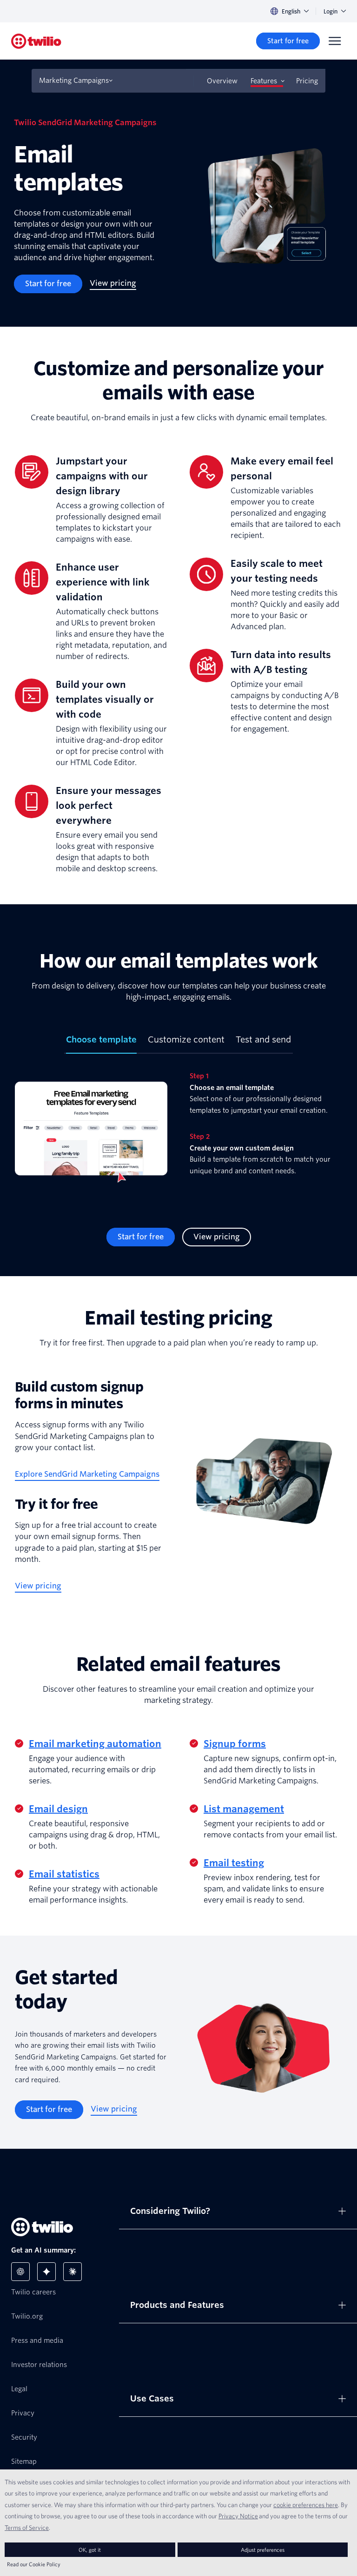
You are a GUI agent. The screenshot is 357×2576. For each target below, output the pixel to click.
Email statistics (64, 1874)
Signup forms (235, 1744)
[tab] (101, 1043)
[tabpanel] (178, 1133)
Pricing (307, 81)
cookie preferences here (306, 2505)
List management (244, 1809)
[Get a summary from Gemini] (46, 2272)
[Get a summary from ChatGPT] (20, 2272)
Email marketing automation (95, 1744)
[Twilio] (36, 41)
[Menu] (335, 41)
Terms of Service (27, 2528)
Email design (58, 1809)
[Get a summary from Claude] (73, 2272)
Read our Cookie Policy (34, 2564)
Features (264, 81)
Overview (222, 81)
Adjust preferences (263, 2550)
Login (331, 11)
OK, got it (90, 2550)
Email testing (234, 1863)
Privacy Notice (238, 2516)
